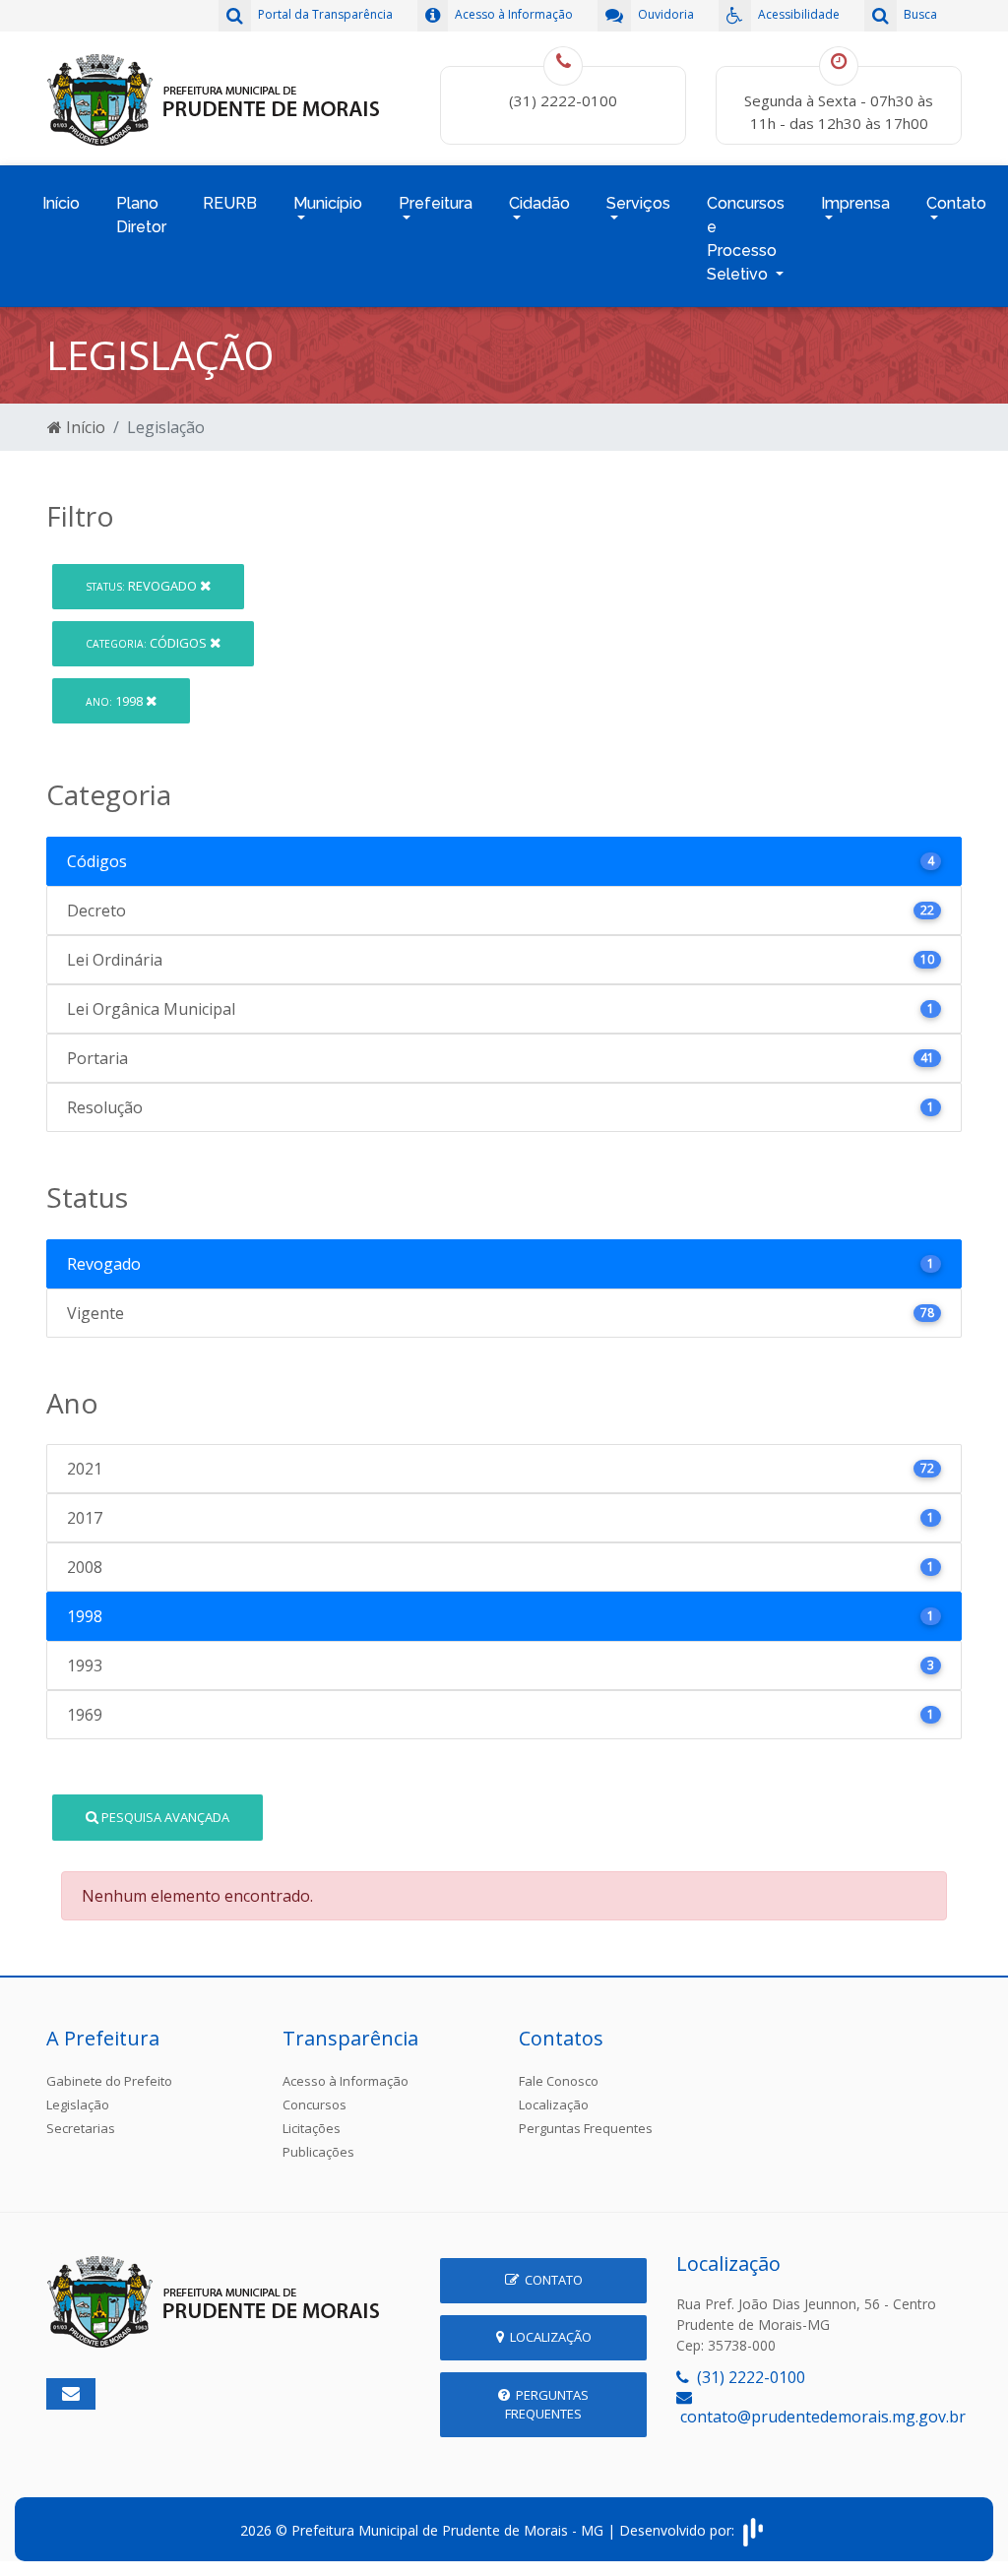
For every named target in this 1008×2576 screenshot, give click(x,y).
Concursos (315, 2105)
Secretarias (81, 2128)
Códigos (148, 643)
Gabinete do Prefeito (109, 2081)
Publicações (318, 2152)
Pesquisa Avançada (164, 1817)
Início (61, 203)
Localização (554, 2105)
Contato (551, 2280)
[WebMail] (71, 2394)
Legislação (78, 2105)
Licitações (312, 2128)
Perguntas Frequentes (586, 2128)
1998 (116, 701)
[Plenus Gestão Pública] (753, 2530)
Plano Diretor (141, 215)
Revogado (143, 586)
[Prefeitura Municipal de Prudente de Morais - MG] (214, 96)
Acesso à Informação (346, 2081)
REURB (230, 203)
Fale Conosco (559, 2081)
